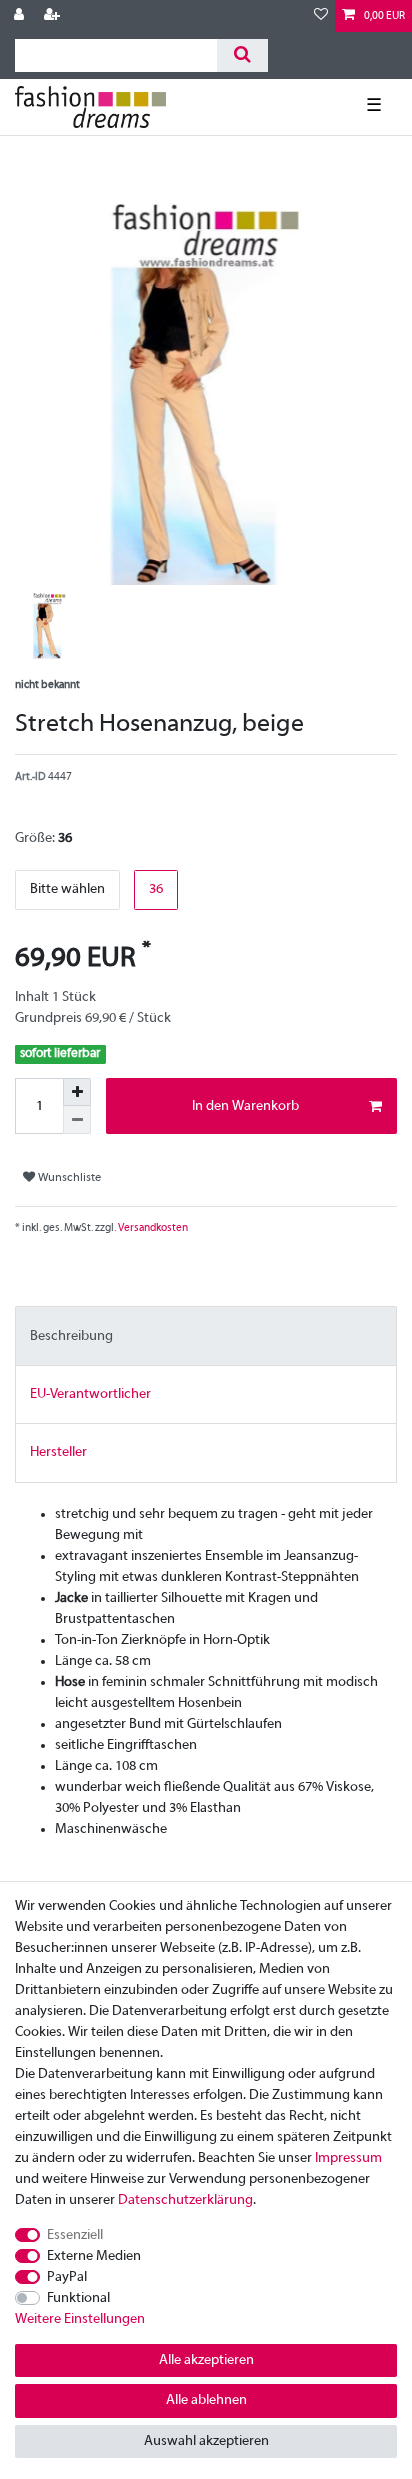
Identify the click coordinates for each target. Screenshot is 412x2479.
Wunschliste (68, 1178)
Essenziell (75, 2235)
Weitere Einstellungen (80, 2319)
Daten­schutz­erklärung (185, 2200)
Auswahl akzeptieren (206, 2441)
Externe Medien (94, 2256)
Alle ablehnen (206, 2400)
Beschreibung (71, 1336)
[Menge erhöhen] (77, 1092)
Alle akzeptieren (206, 2360)
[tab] (206, 1335)
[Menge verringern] (77, 1120)
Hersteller (58, 1452)
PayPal (67, 2277)
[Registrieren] (54, 16)
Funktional (78, 2298)
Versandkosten (152, 1228)
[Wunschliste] (321, 16)
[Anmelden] (21, 16)
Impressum (348, 2158)
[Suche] (242, 55)
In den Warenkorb (245, 1106)
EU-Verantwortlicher (90, 1394)
